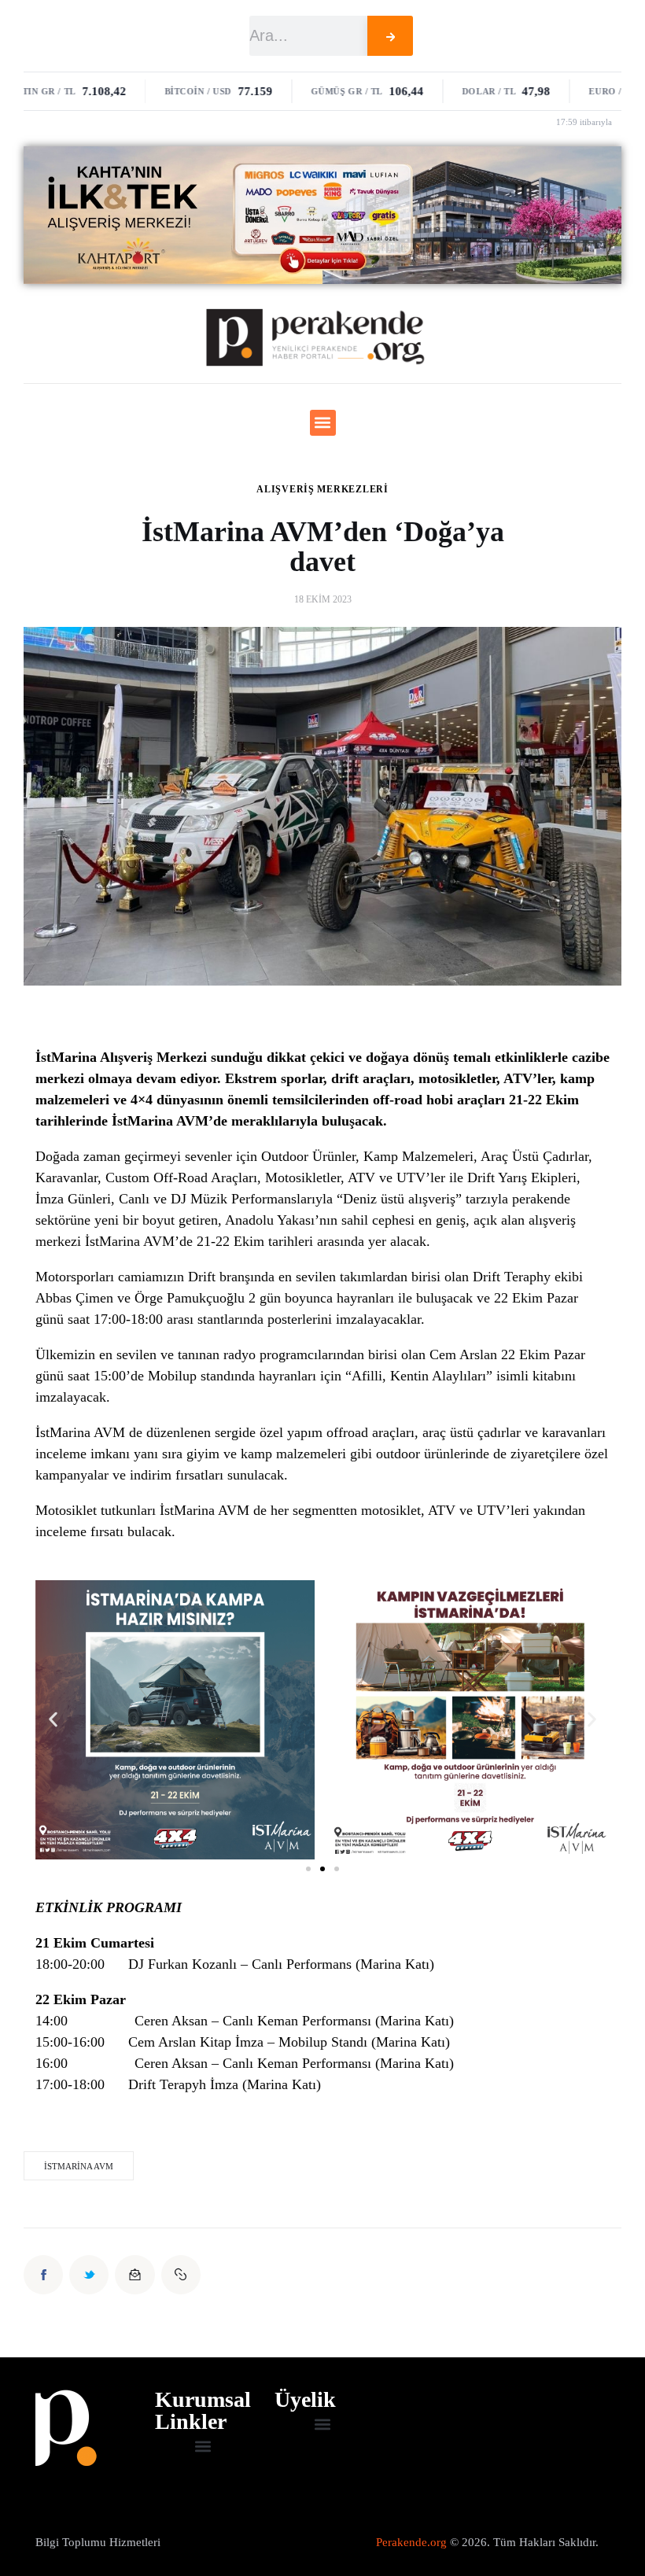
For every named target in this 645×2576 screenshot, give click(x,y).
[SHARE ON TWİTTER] (89, 2275)
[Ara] (391, 36)
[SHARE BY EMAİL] (135, 2275)
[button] (323, 423)
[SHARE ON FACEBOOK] (43, 2275)
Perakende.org (411, 2542)
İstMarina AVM (79, 2166)
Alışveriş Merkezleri (322, 489)
